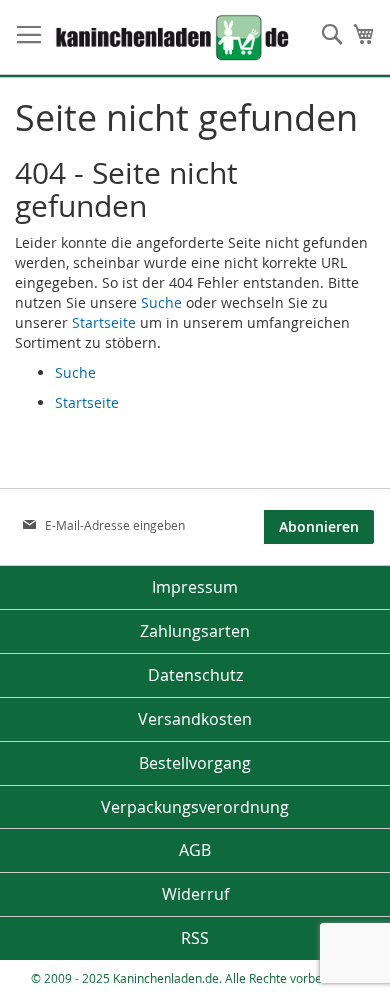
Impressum (195, 587)
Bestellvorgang (195, 763)
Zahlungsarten (195, 631)
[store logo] (145, 37)
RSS (195, 938)
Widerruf (195, 894)
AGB (195, 850)
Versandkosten (195, 719)
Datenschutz (195, 675)
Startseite (104, 322)
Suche (161, 302)
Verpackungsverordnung (195, 807)
